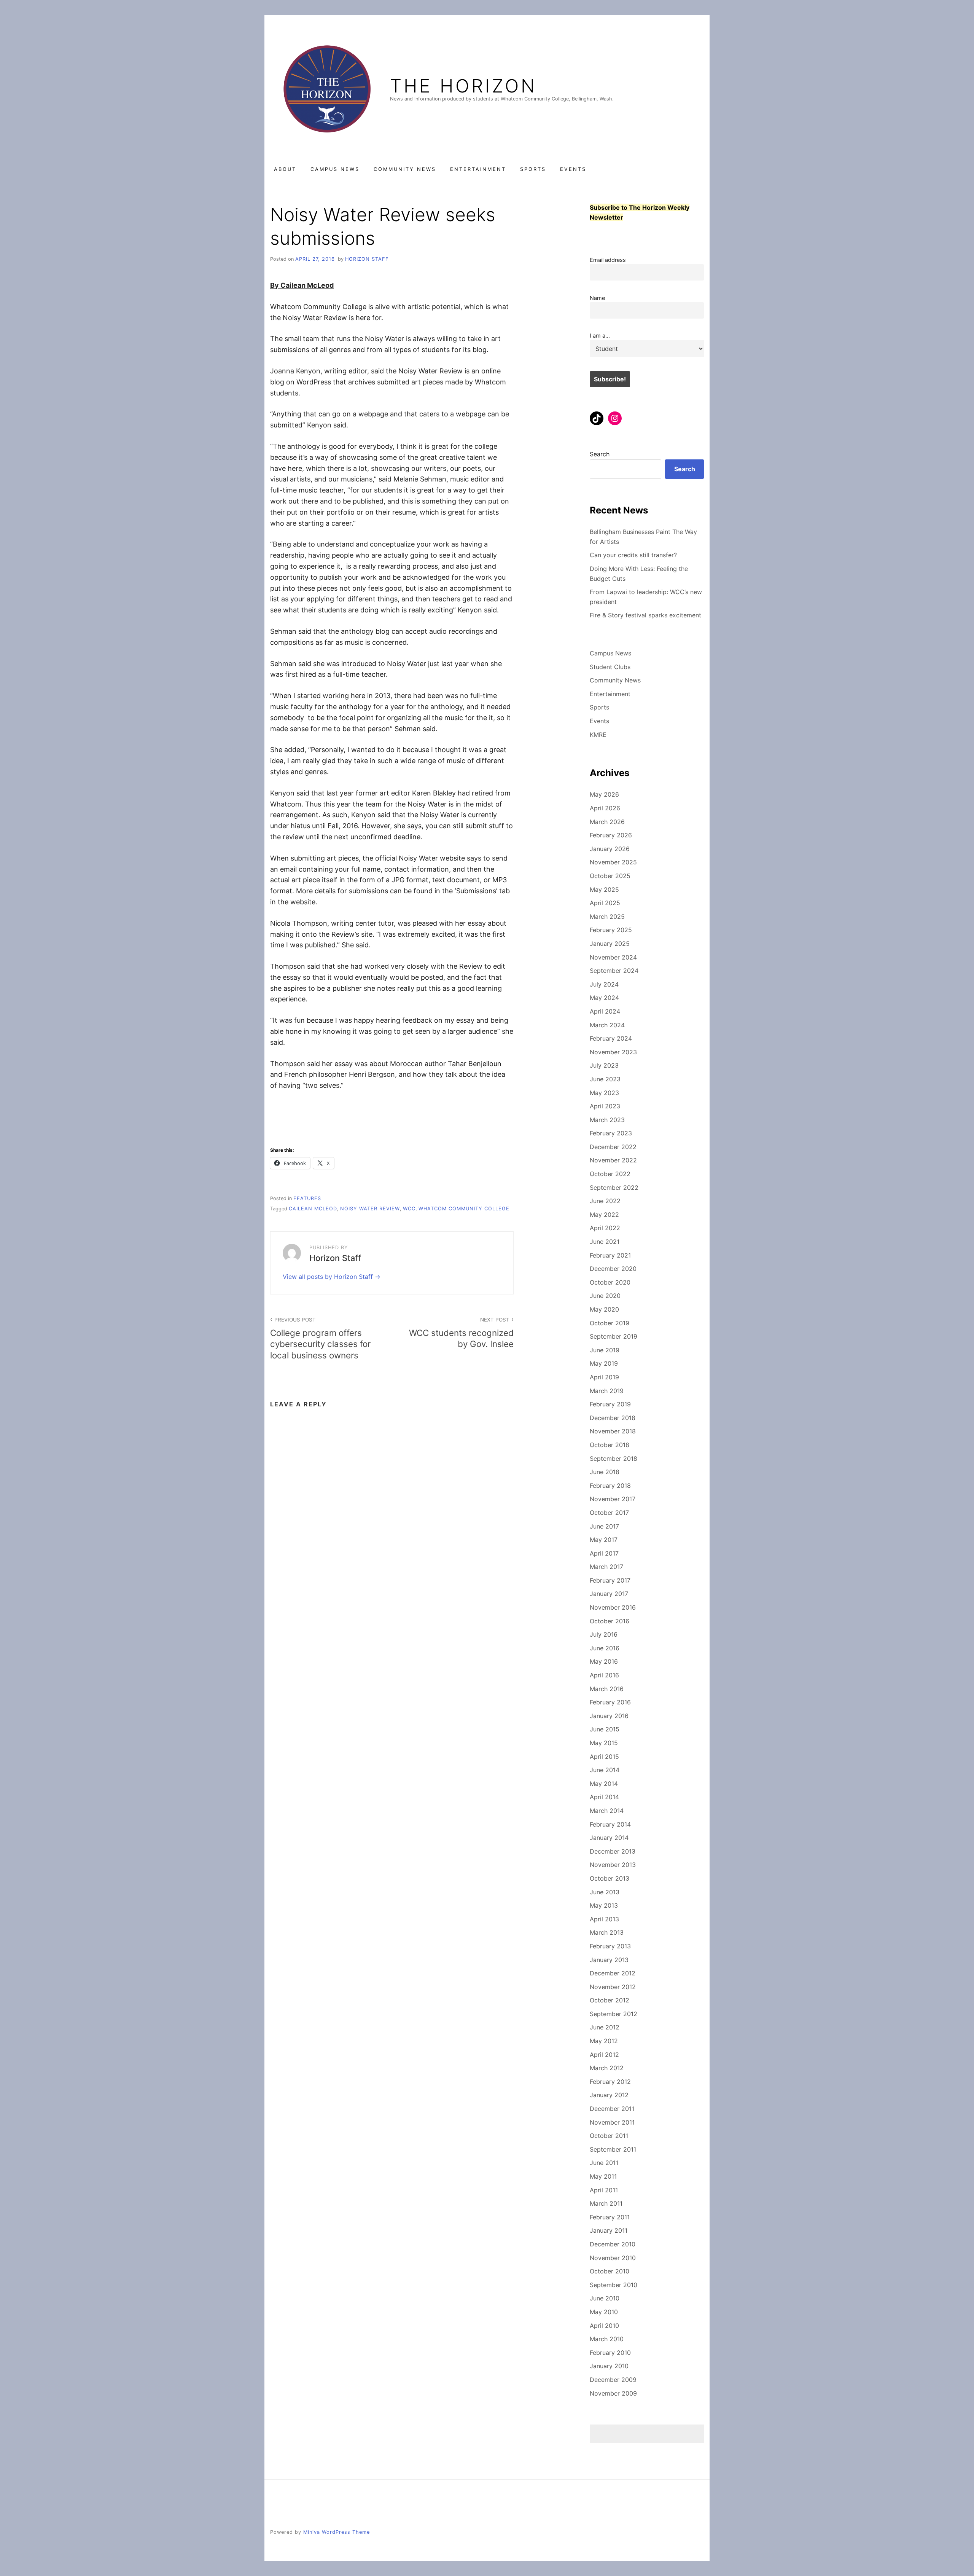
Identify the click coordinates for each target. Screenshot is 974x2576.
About (285, 169)
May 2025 (604, 889)
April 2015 (604, 1757)
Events (573, 169)
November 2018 (613, 1431)
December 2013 (613, 1851)
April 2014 (604, 1797)
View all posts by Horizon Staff (329, 1277)
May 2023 (604, 1093)
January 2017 (609, 1594)
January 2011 (609, 2230)
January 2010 (609, 2366)
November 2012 (613, 1987)
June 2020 (605, 1296)
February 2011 (610, 2217)
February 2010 (610, 2353)
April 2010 (604, 2326)
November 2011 (612, 2122)
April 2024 (605, 1011)
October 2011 (609, 2136)
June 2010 (605, 2298)
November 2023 (613, 1052)
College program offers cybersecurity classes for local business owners (320, 1338)
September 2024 (614, 971)
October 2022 (610, 1174)
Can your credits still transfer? (633, 555)
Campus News (335, 169)
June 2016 (605, 1648)
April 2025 (605, 903)
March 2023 (607, 1120)
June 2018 (605, 1472)
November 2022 (613, 1160)
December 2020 (613, 1269)
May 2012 (604, 2041)
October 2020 (610, 1282)
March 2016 (607, 1689)
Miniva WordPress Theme (337, 2532)
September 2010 (614, 2285)
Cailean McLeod (313, 1209)
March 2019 (607, 1391)
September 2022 (614, 1188)
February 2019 (610, 1404)
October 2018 (610, 1445)
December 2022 (613, 1147)
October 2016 (610, 1621)
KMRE (598, 735)
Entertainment (478, 169)
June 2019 (605, 1350)
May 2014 (604, 1784)
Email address (608, 260)
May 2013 (604, 1905)
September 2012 (614, 2014)
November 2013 (613, 1865)
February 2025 (611, 930)
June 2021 (605, 1242)
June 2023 (605, 1079)
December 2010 (613, 2244)
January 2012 (609, 2095)
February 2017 (610, 1580)
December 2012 (613, 1973)
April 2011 (604, 2190)
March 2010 (607, 2339)
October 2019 (610, 1323)
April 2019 (604, 1377)
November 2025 (613, 862)
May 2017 (604, 1540)
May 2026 (604, 794)
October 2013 (610, 1878)
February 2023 (611, 1133)
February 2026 (611, 835)
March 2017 (606, 1567)
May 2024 (604, 998)
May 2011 (603, 2176)
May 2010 (604, 2312)
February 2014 (610, 1824)
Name (597, 298)
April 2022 (605, 1228)
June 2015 (605, 1729)
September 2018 (614, 1459)
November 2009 (613, 2393)
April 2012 (604, 2055)
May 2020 (604, 1309)
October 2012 (610, 2000)
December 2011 (612, 2109)
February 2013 (610, 1946)
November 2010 (613, 2258)
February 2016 (610, 1702)
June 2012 (605, 2027)
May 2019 (604, 1363)
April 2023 (605, 1106)
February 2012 (610, 2082)
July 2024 (604, 984)
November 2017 (613, 1499)
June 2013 (605, 1892)
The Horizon (463, 86)
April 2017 (604, 1553)
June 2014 (605, 1770)
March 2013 (607, 1932)
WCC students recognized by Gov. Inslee (461, 1333)
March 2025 (607, 917)
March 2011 (606, 2203)
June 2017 (604, 1526)
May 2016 (604, 1661)
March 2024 (607, 1025)
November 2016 (613, 1607)
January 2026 (610, 849)
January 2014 (609, 1838)
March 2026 (607, 822)
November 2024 (613, 957)
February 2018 (610, 1486)
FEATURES (307, 1198)
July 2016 (604, 1634)
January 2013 (609, 1960)
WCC (409, 1209)
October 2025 (610, 876)
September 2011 (613, 2149)
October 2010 (610, 2271)
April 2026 (605, 808)
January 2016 (609, 1716)
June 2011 (604, 2163)
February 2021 (610, 1255)
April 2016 (604, 1675)
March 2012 (607, 2068)
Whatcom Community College (464, 1209)
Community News (405, 169)
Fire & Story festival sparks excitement (645, 615)
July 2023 (604, 1065)
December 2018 (613, 1418)
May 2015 (604, 1743)
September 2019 (614, 1336)
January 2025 (610, 944)
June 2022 (605, 1201)
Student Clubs (610, 667)
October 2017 (609, 1513)
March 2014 (607, 1811)
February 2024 (611, 1038)
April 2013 (604, 1919)
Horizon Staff (367, 259)
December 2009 (613, 2380)
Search (600, 454)
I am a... (600, 336)
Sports (533, 169)
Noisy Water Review (370, 1209)
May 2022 (604, 1215)
